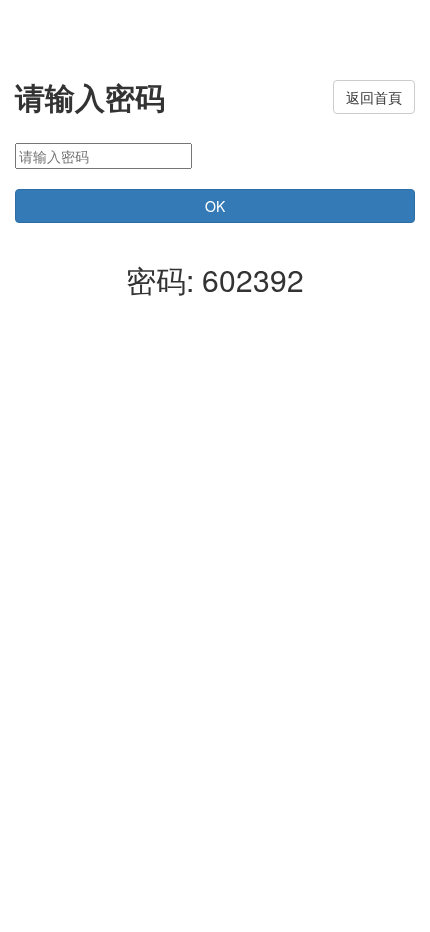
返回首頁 (374, 97)
